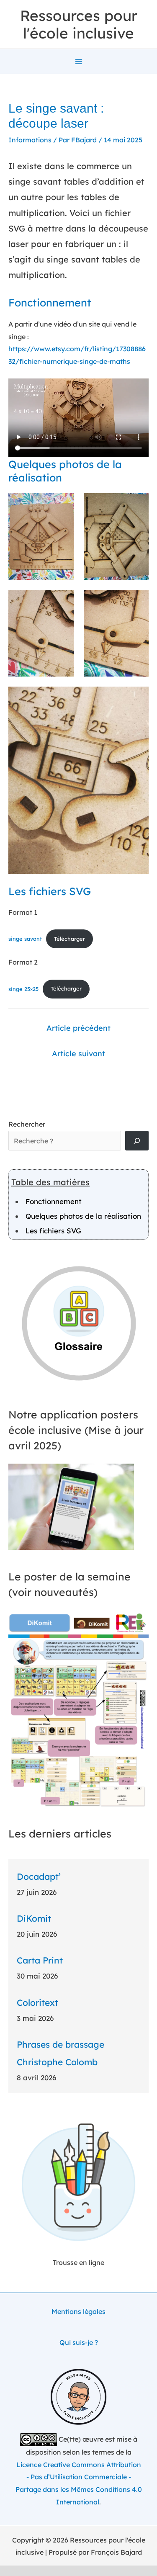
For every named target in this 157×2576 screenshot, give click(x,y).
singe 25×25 (23, 988)
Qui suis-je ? (79, 2342)
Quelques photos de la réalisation (83, 1216)
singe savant (25, 939)
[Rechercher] (137, 1140)
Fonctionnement (54, 1201)
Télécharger (69, 939)
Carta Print (40, 1960)
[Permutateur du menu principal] (79, 62)
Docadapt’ (39, 1876)
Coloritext (37, 2002)
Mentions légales (78, 2311)
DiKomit (34, 1918)
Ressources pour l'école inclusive (79, 24)
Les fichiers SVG (53, 1231)
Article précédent (78, 1028)
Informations (30, 140)
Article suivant (78, 1054)
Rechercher (27, 1124)
